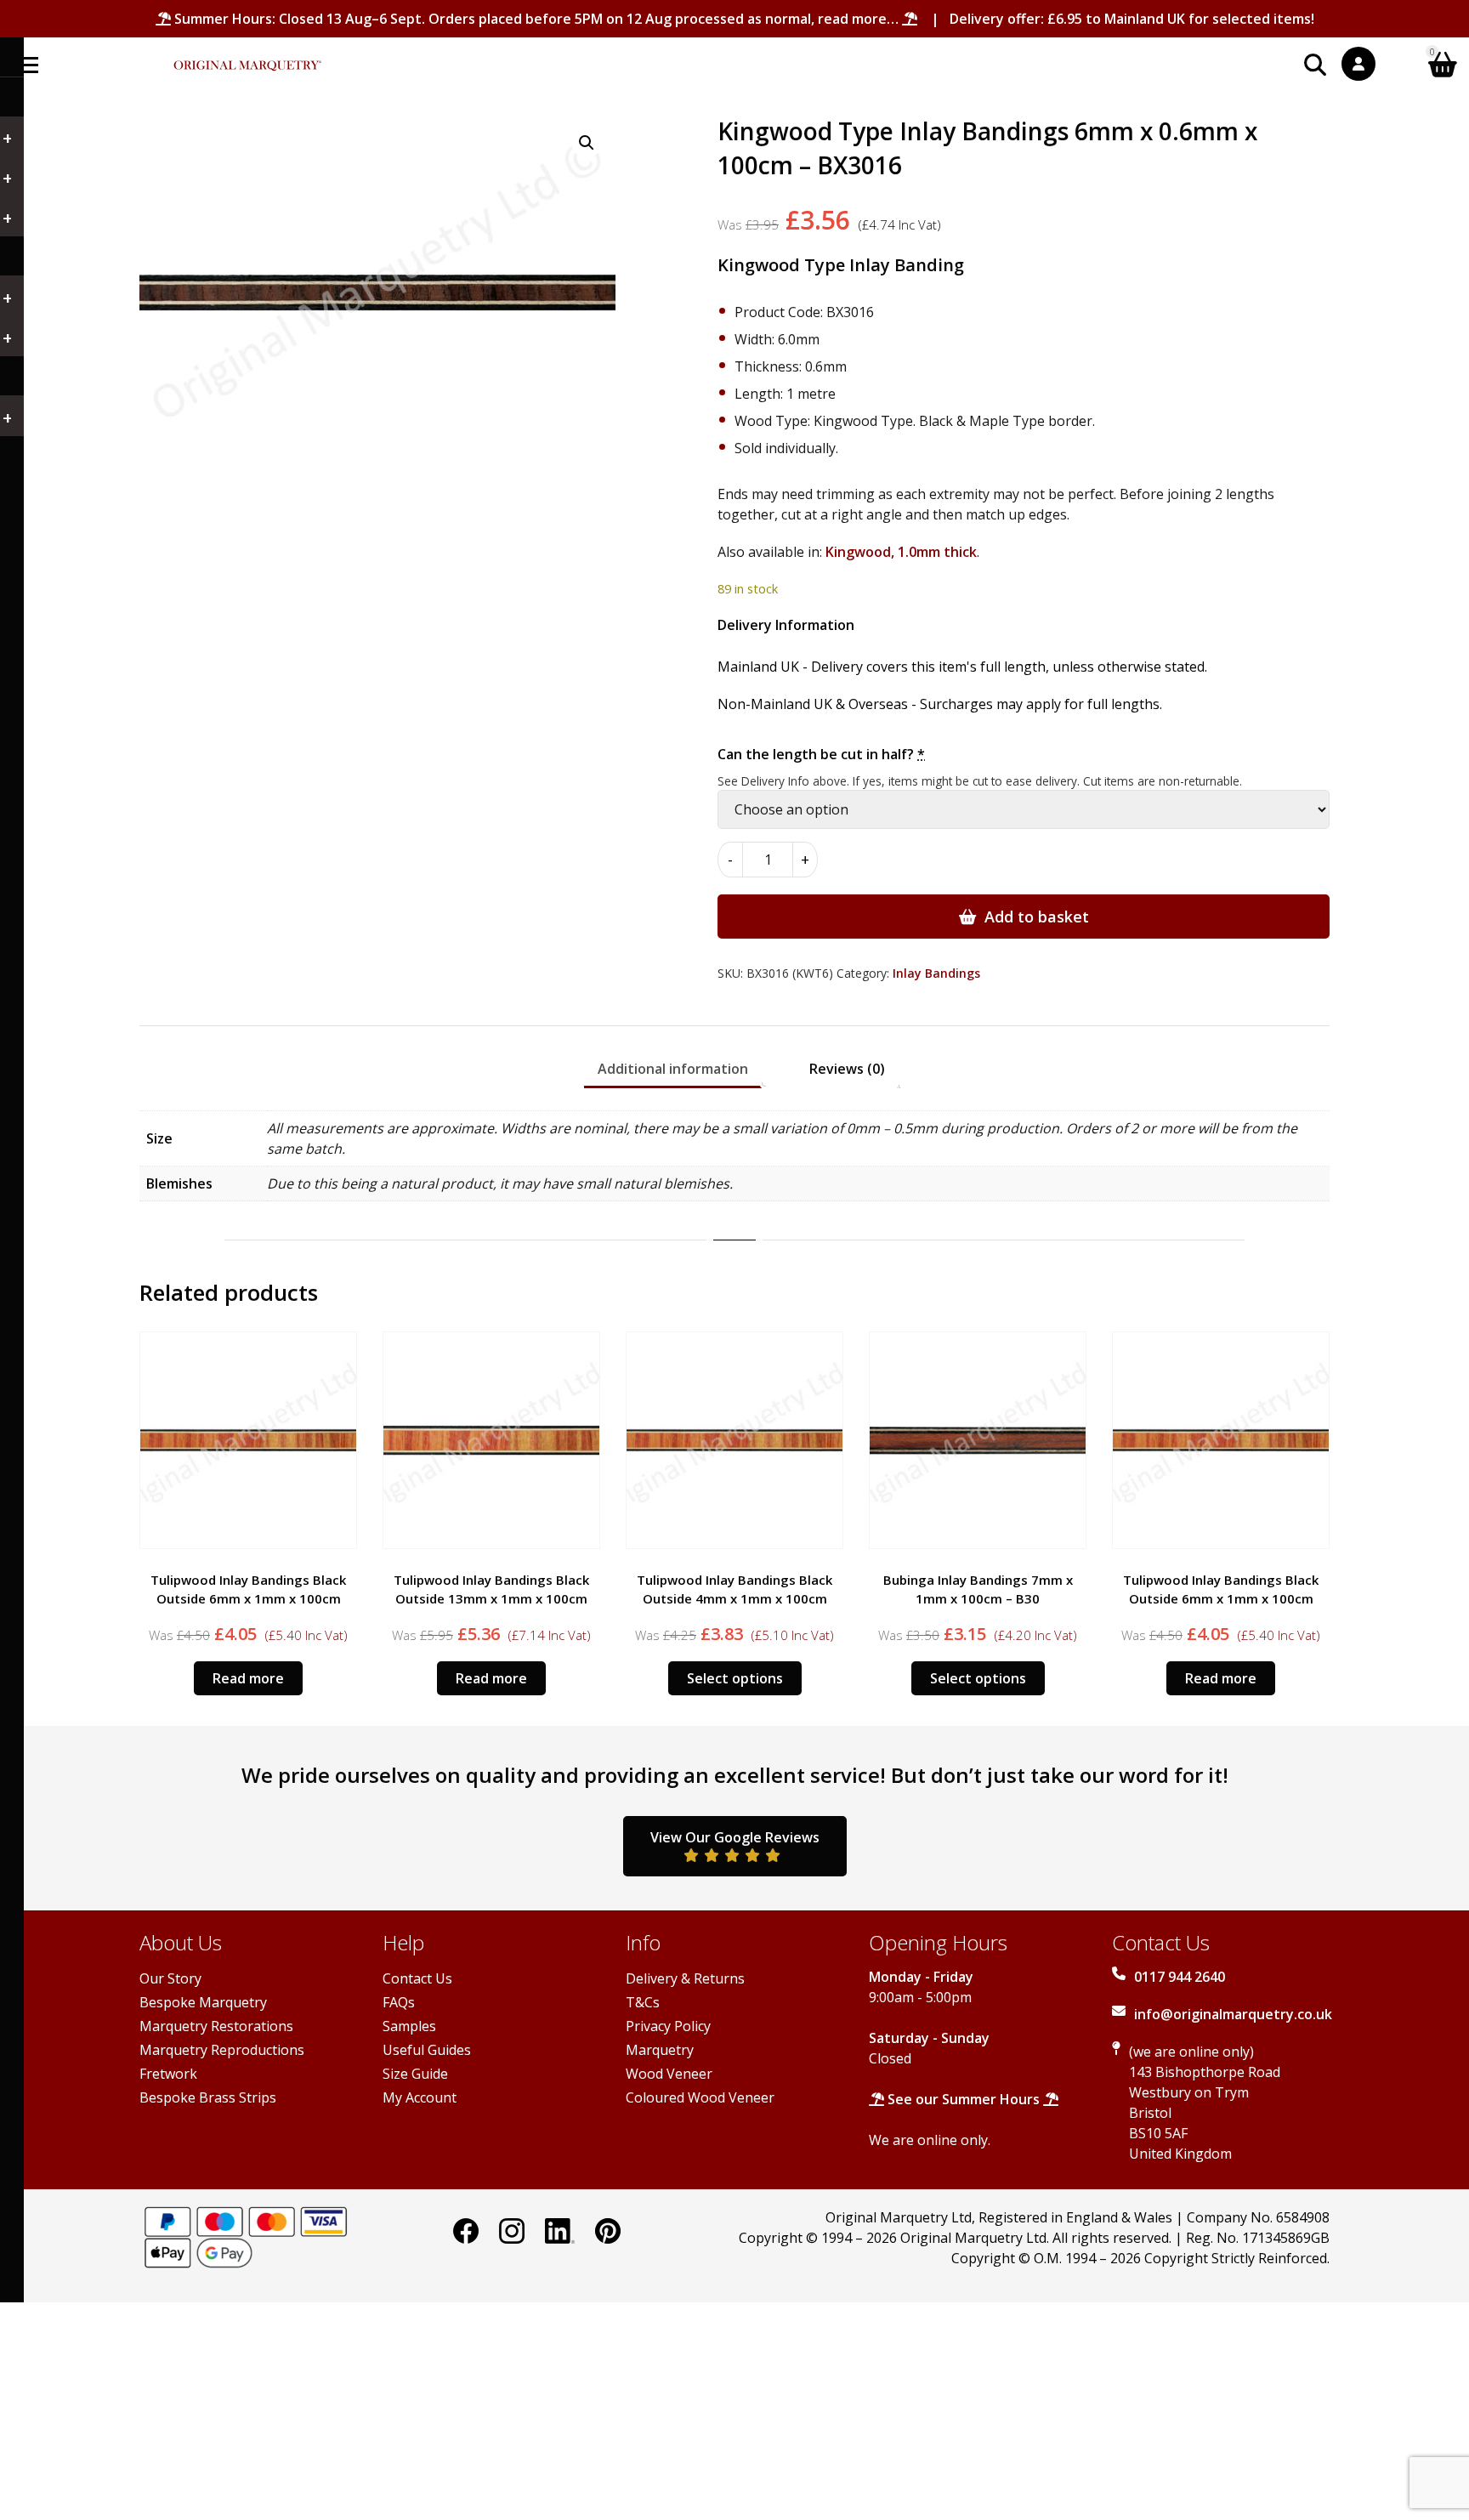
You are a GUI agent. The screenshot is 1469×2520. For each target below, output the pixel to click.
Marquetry (660, 2050)
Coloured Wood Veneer (700, 2097)
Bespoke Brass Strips (208, 2097)
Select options (735, 1678)
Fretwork (168, 2074)
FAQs (399, 2002)
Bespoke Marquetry (203, 2002)
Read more (248, 1678)
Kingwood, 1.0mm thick (901, 552)
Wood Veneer (669, 2074)
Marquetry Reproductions (222, 2050)
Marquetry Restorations (216, 2026)
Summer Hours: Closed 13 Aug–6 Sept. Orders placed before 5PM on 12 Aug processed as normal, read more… (536, 19)
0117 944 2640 (1180, 1977)
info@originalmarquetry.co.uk (1233, 2014)
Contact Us (417, 1978)
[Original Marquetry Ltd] (247, 57)
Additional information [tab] (673, 1069)
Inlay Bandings (936, 973)
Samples (409, 2026)
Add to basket (1037, 917)
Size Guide (415, 2074)
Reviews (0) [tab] (847, 1069)
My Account (420, 2097)
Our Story (170, 1978)
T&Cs (643, 2002)
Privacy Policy (668, 2026)
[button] (587, 143)
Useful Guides (427, 2050)
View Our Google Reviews (735, 1837)
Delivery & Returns (685, 1978)
